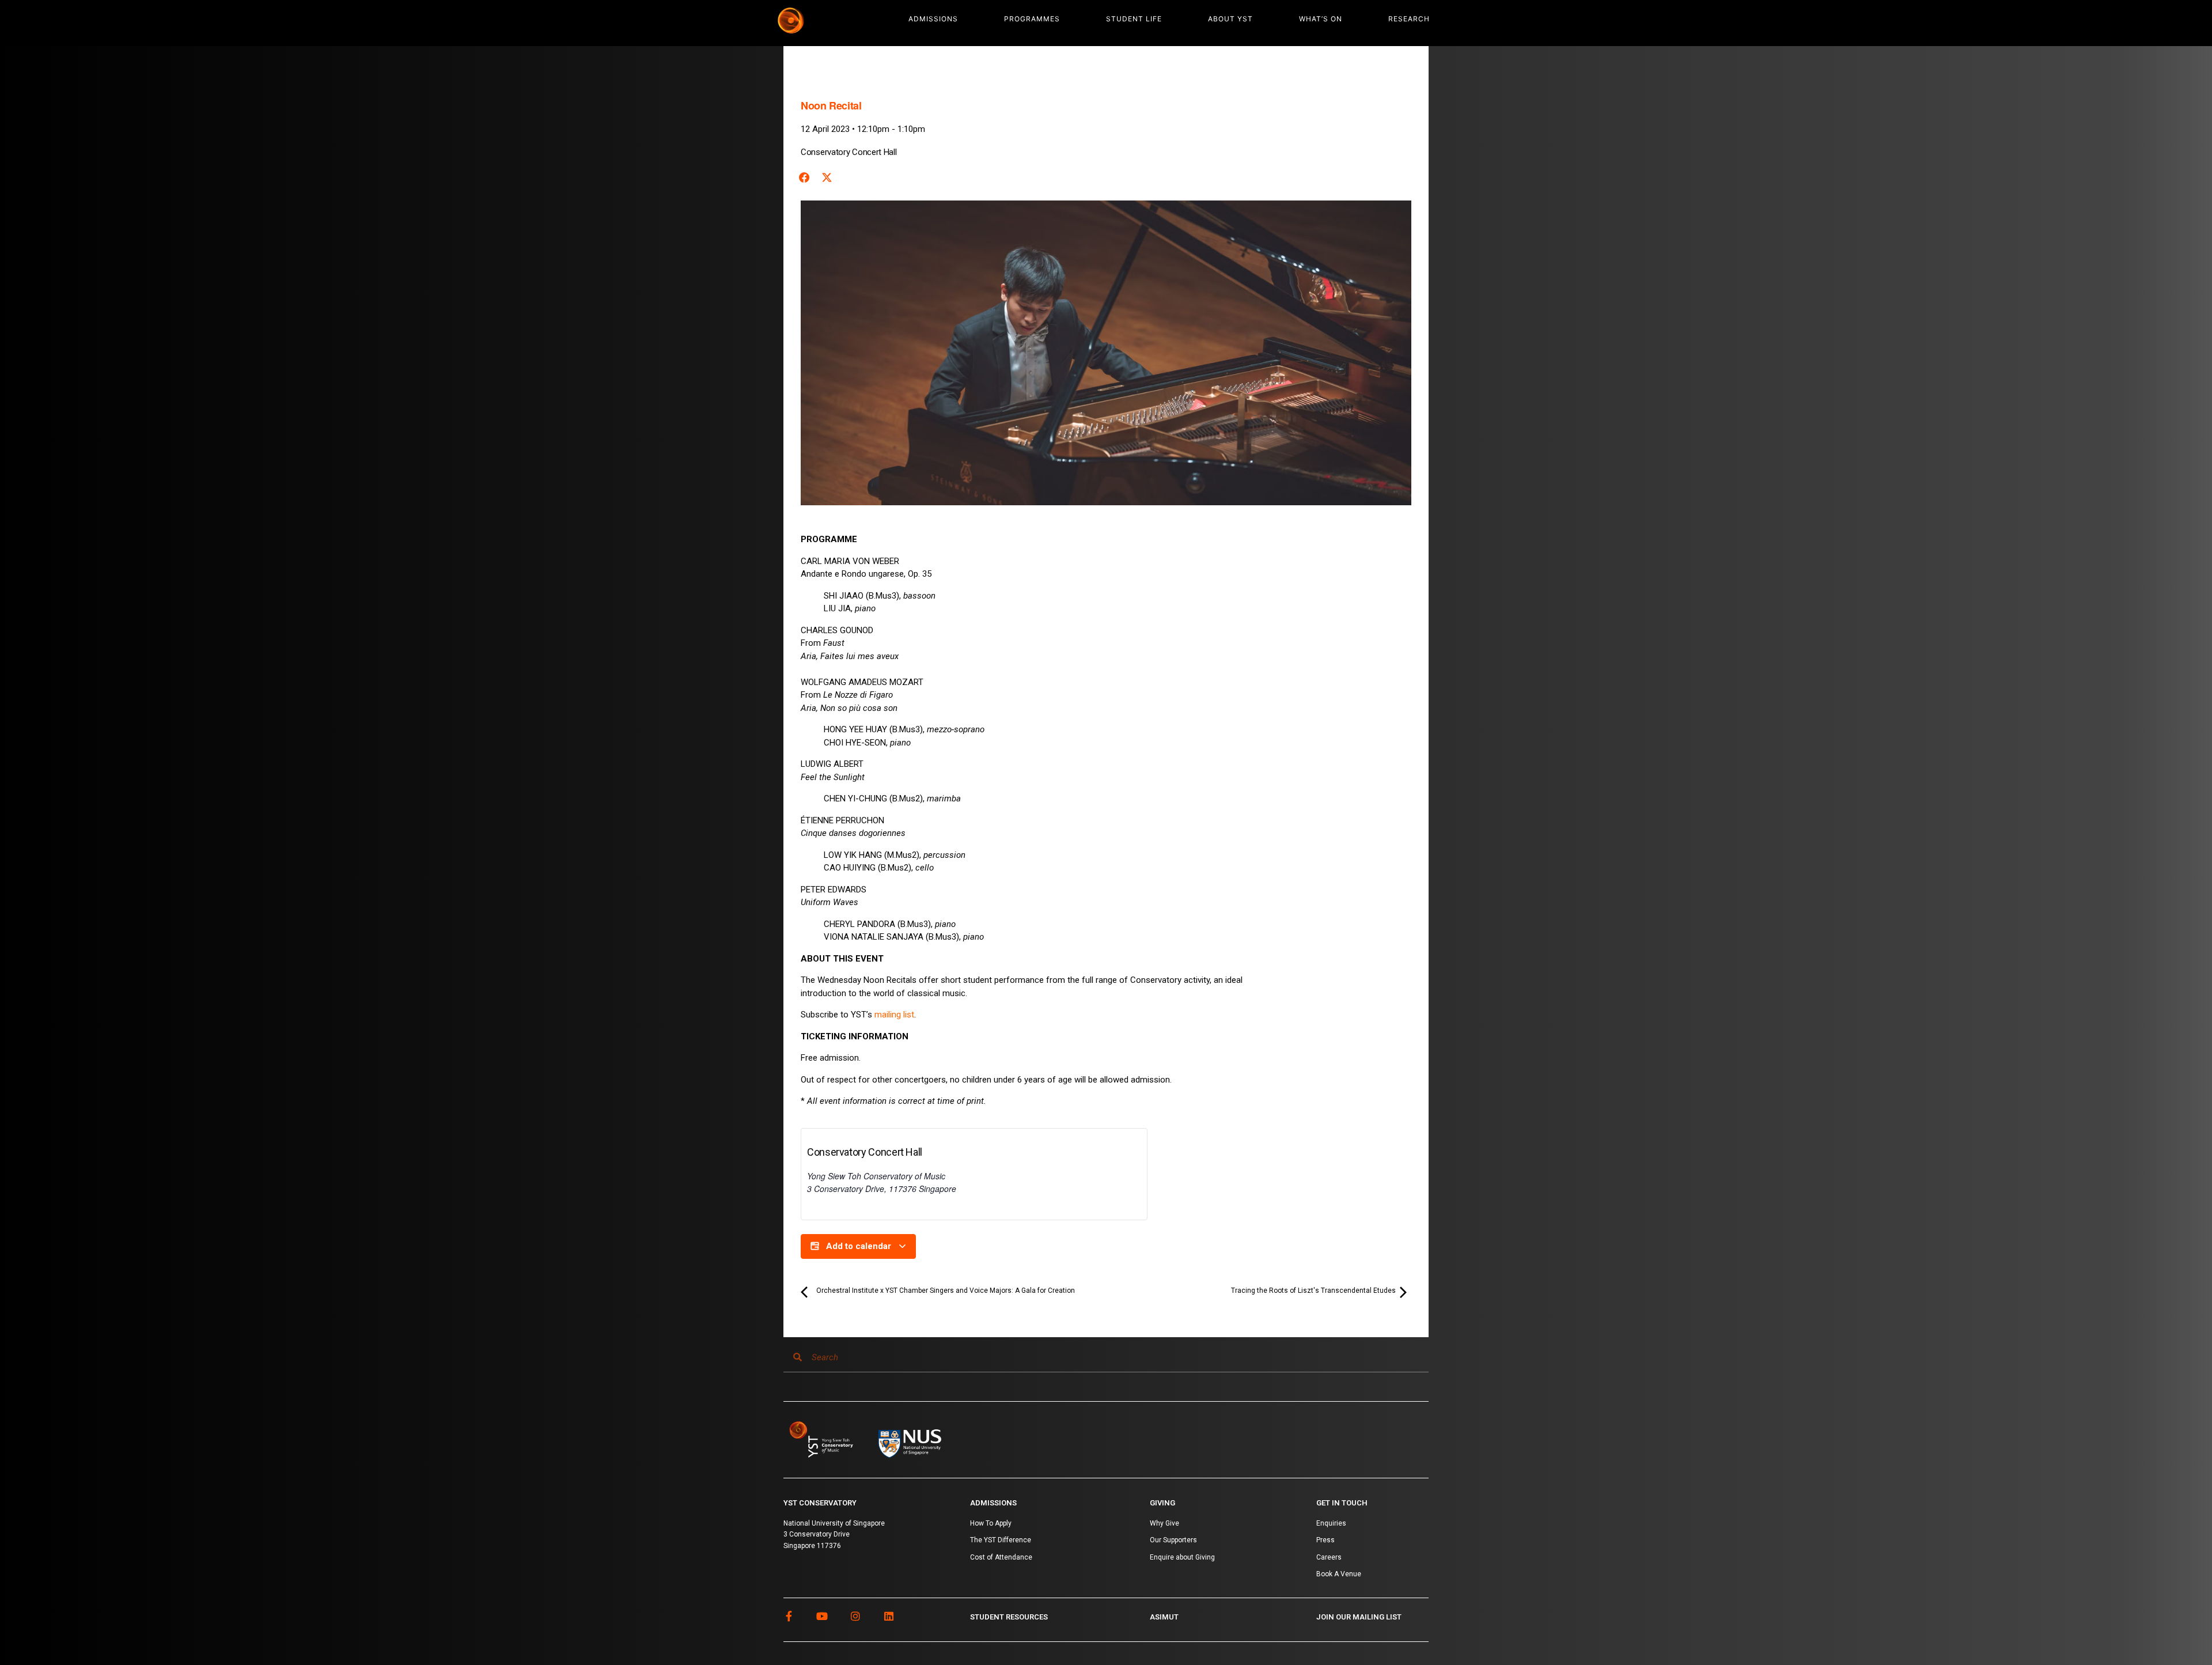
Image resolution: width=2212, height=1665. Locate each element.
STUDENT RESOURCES (1009, 1617)
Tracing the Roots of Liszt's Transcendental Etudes (1314, 1291)
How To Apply (991, 1523)
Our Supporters (1173, 1540)
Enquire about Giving (1182, 1557)
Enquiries (1331, 1523)
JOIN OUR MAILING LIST (1359, 1617)
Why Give (1164, 1523)
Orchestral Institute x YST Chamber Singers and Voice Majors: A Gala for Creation (945, 1291)
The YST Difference (1001, 1540)
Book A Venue (1339, 1574)
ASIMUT (1164, 1617)
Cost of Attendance (1001, 1557)
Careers (1329, 1557)
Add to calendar (859, 1246)
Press (1325, 1540)
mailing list (894, 1015)
